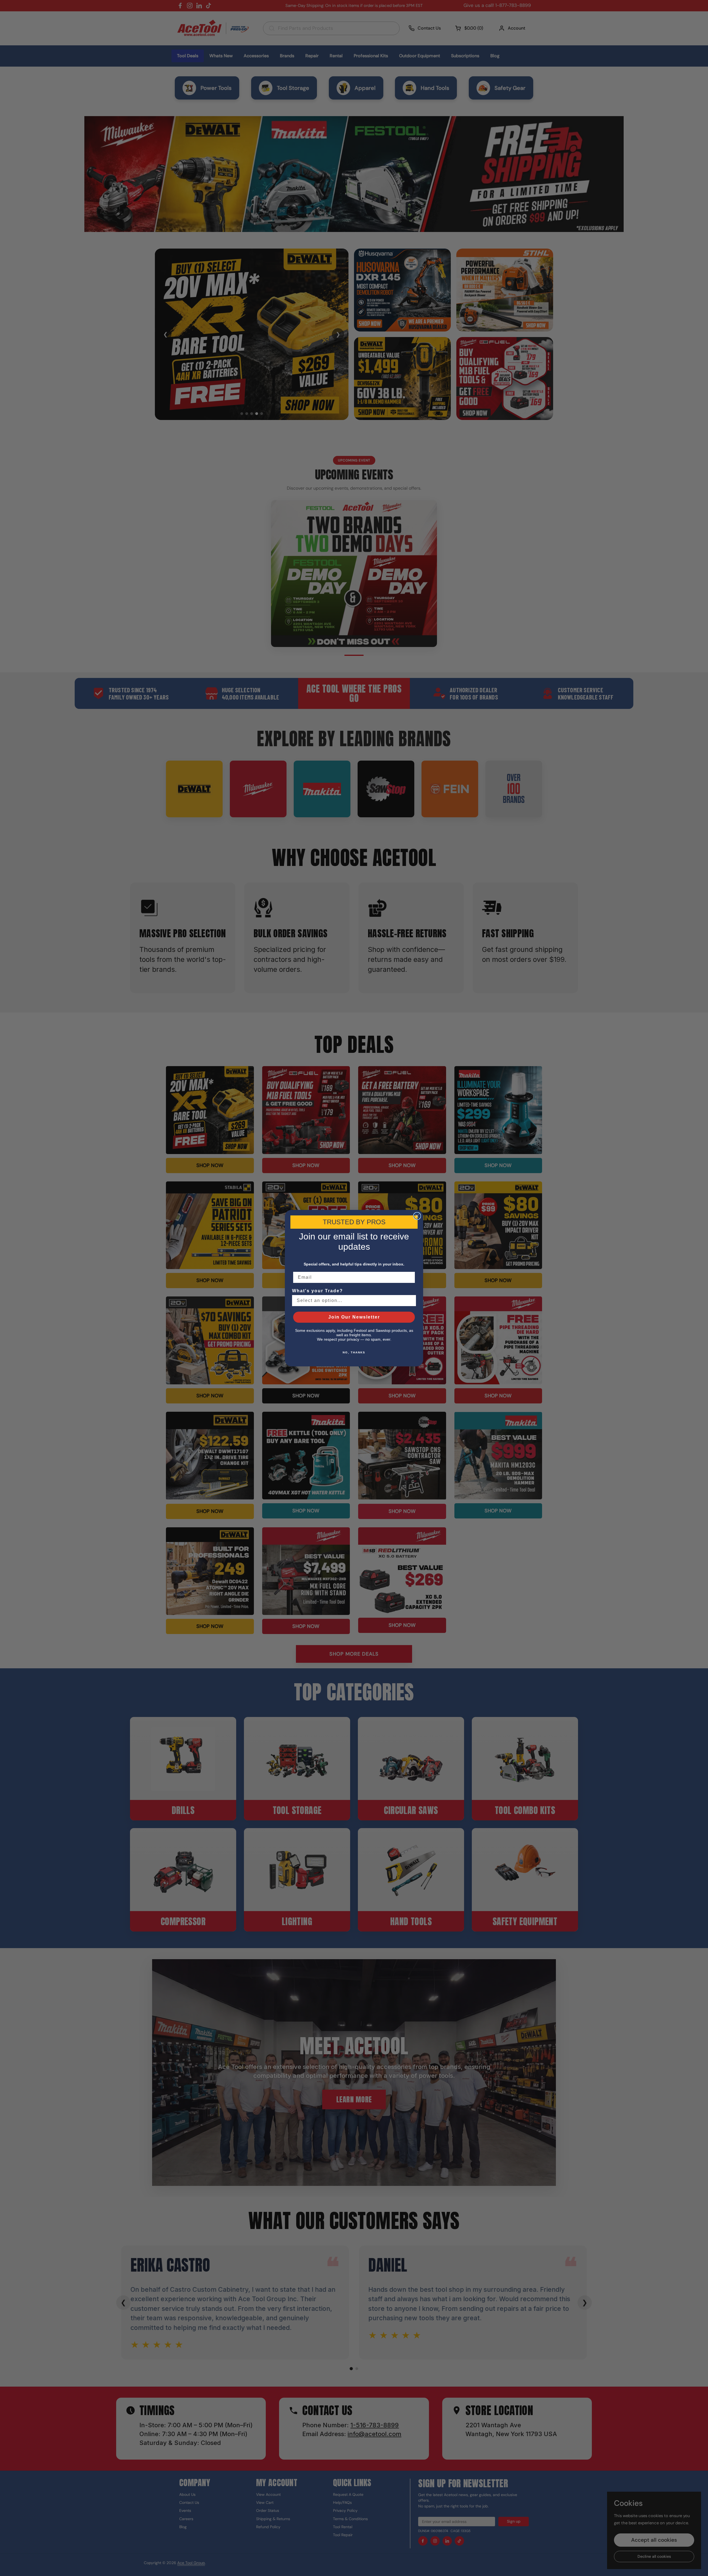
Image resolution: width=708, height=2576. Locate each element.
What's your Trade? (317, 1291)
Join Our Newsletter (354, 1317)
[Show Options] (411, 1301)
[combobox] (352, 1301)
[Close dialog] (417, 1216)
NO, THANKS (354, 1352)
